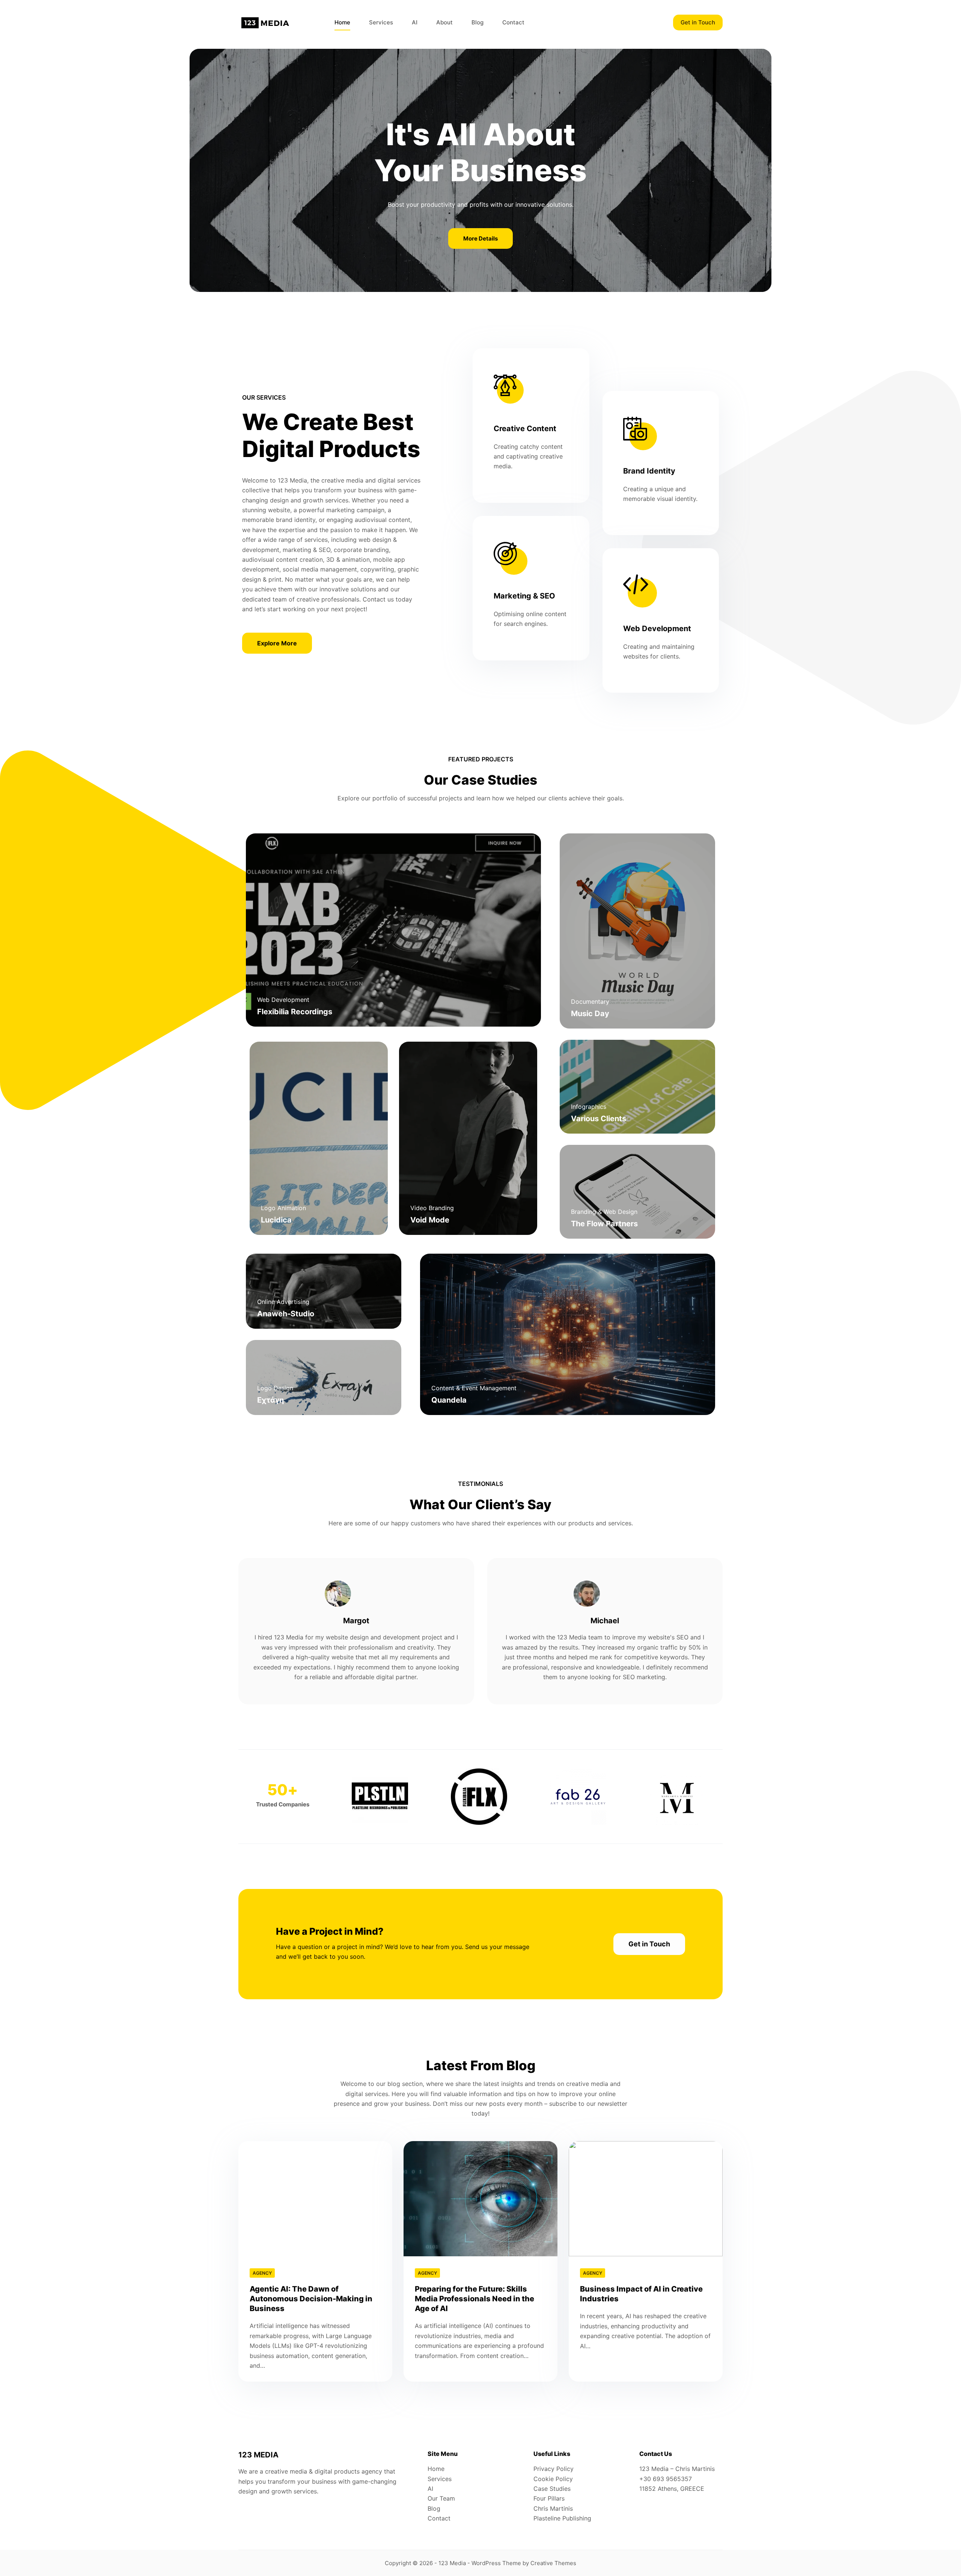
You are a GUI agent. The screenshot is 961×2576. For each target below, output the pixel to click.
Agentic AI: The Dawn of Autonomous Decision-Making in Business (311, 2299)
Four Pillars (549, 2498)
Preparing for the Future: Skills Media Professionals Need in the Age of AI (474, 2299)
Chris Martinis (553, 2508)
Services (381, 22)
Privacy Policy (554, 2469)
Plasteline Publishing (562, 2518)
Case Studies (552, 2489)
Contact (513, 22)
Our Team (441, 2498)
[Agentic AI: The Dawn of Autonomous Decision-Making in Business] (315, 2199)
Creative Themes (553, 2563)
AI (415, 22)
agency (262, 2273)
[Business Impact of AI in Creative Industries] (646, 2199)
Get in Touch (698, 22)
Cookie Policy (553, 2479)
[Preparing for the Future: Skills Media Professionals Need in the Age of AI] (480, 2199)
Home (342, 22)
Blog (477, 22)
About (444, 22)
